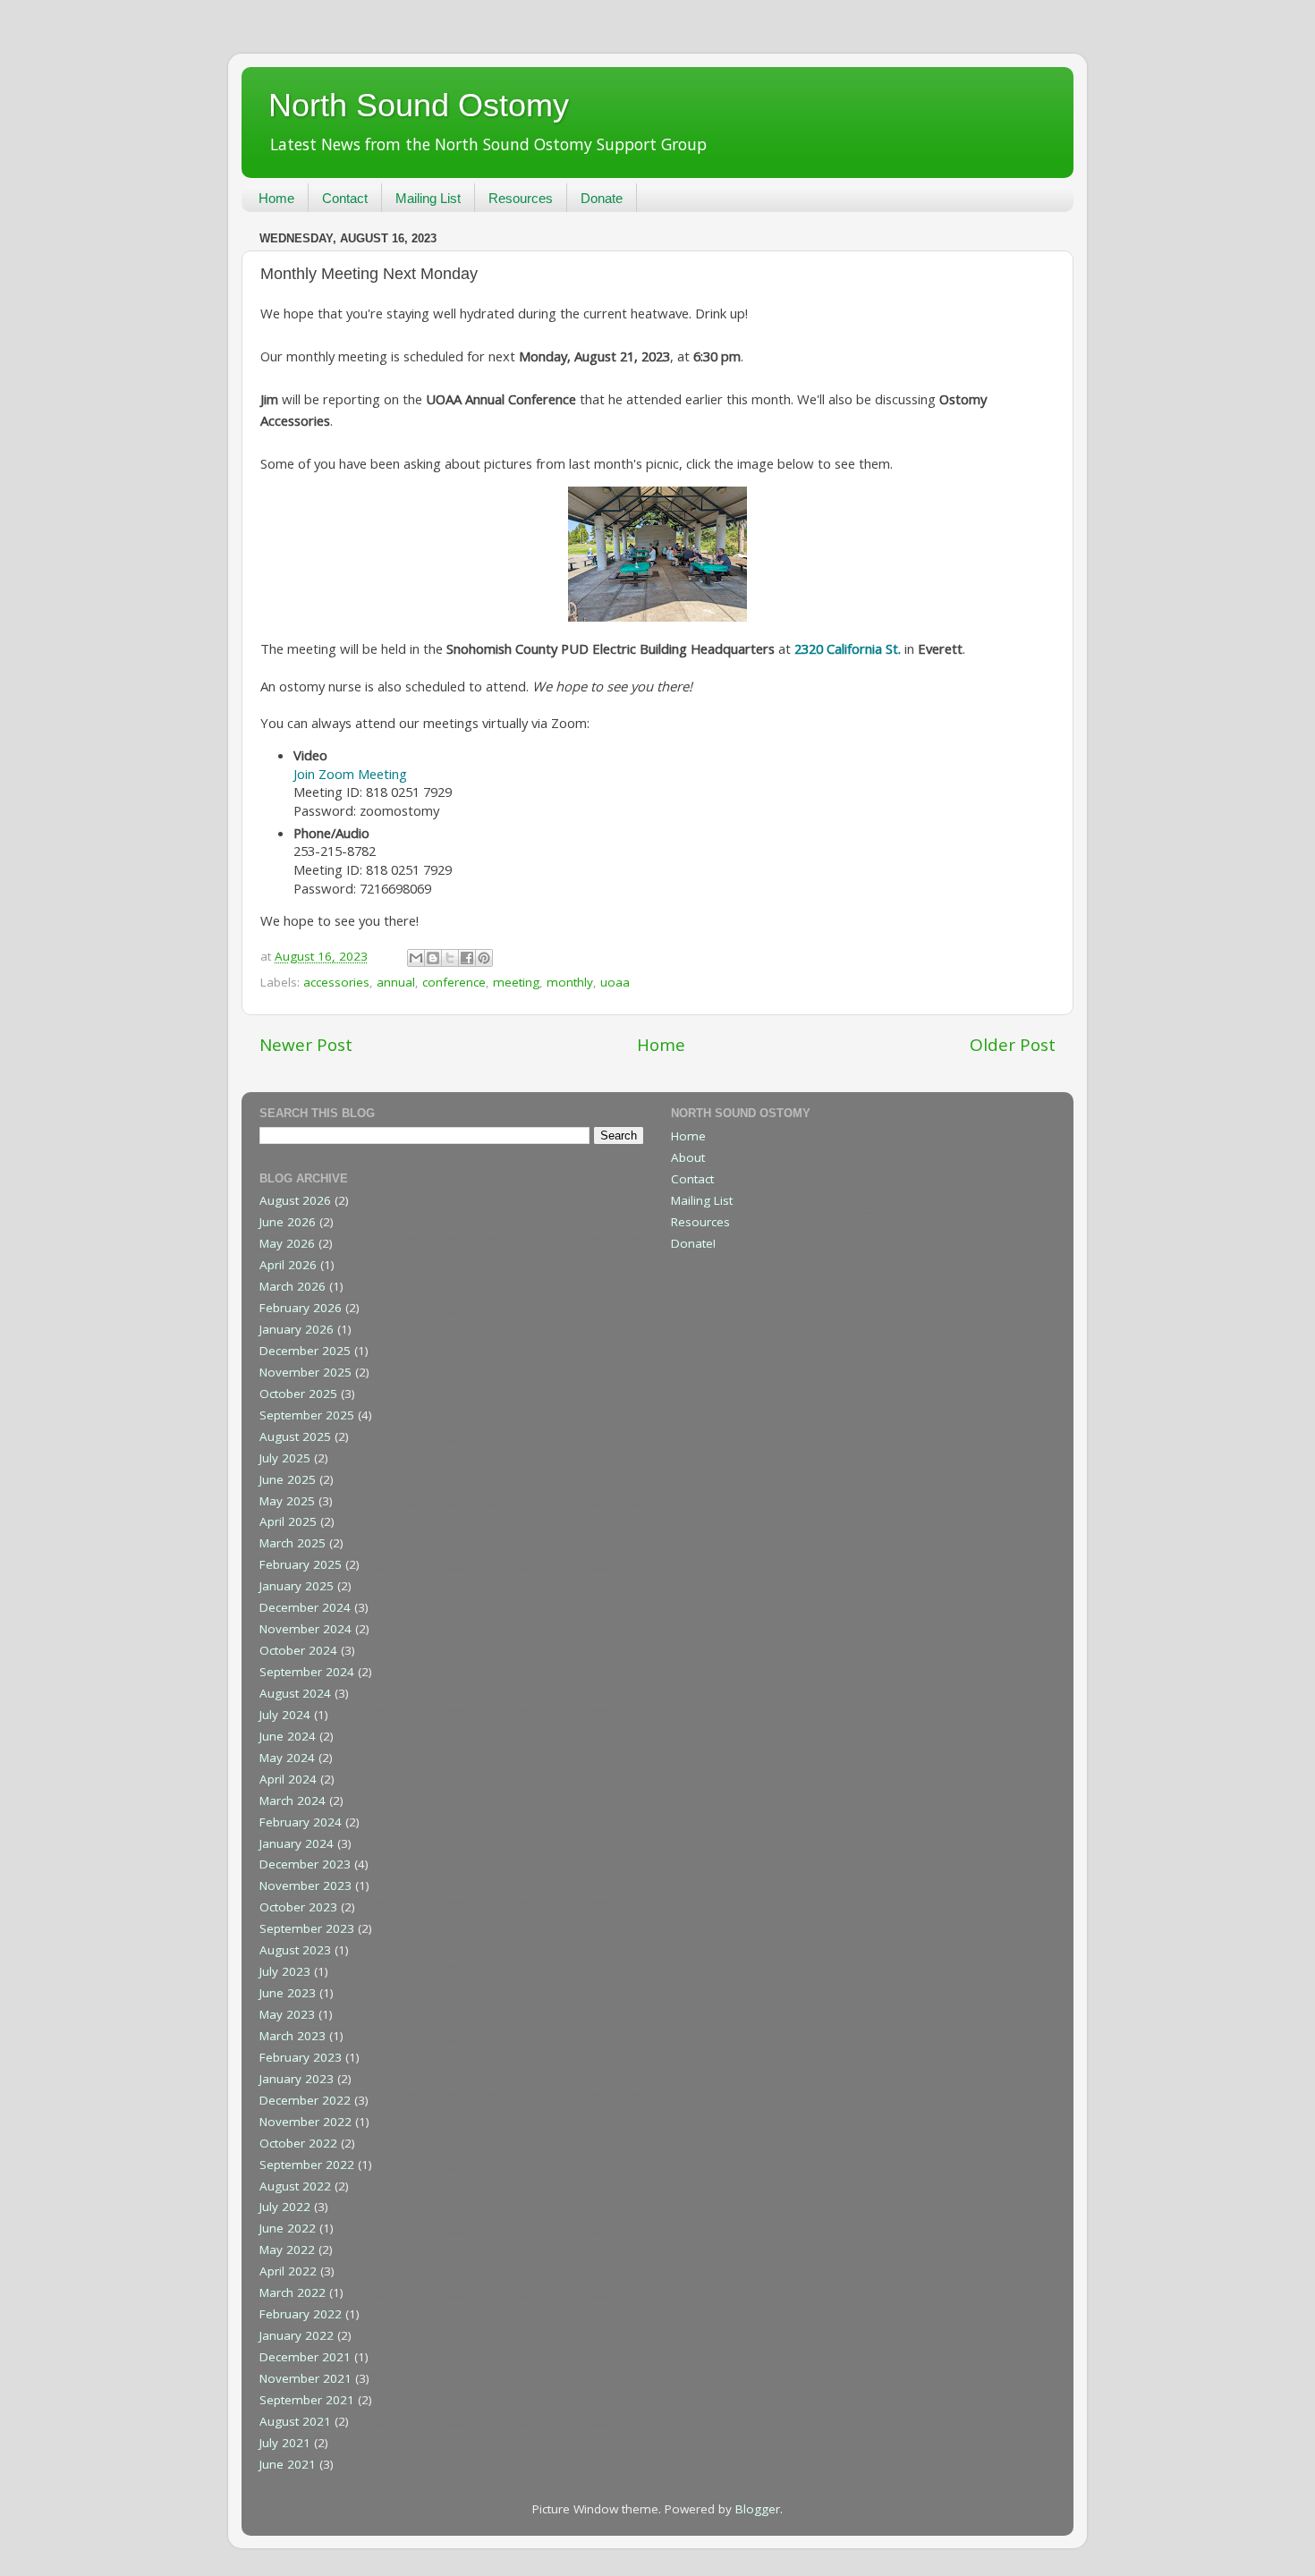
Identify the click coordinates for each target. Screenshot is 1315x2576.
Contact (345, 198)
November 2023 (305, 1885)
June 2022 (288, 2228)
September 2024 (307, 1672)
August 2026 (295, 1200)
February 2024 (301, 1822)
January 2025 (297, 1586)
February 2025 (301, 1564)
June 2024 (288, 1736)
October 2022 (298, 2143)
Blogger (758, 2509)
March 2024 (293, 1801)
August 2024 (295, 1693)
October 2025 (298, 1394)
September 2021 (307, 2400)
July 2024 (285, 1715)
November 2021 (305, 2378)
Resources (521, 198)
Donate (602, 198)
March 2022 (293, 2292)
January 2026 (297, 1329)
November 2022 (305, 2122)
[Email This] (416, 958)
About (688, 1157)
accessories (336, 982)
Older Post (1013, 1045)
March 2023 (293, 2036)
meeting (516, 982)
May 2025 (287, 1501)
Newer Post (306, 1045)
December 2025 (305, 1351)
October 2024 (298, 1650)
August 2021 (295, 2421)
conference (454, 982)
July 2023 (285, 1971)
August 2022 (295, 2186)
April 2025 (288, 1521)
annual (396, 982)
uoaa (615, 982)
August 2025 (295, 1436)
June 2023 (288, 1993)
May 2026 (287, 1243)
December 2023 (305, 1864)
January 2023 (297, 2079)
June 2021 (288, 2464)
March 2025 (293, 1543)
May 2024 (287, 1758)
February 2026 (301, 1308)
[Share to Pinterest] (484, 958)
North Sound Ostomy (419, 105)
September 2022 (307, 2165)
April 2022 (288, 2271)
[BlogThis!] (433, 958)
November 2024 (305, 1629)
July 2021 (285, 2443)
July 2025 (285, 1458)
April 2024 (288, 1779)
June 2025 (288, 1479)
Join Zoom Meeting (350, 774)
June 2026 (288, 1222)
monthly (570, 982)
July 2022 (285, 2207)
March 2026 (293, 1286)
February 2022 (301, 2314)
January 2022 (297, 2335)
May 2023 (287, 2014)
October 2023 (298, 1907)
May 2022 (287, 2250)
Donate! (693, 1243)
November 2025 (305, 1372)
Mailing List (428, 198)
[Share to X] (450, 958)
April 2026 (288, 1265)
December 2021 (305, 2357)
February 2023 (301, 2057)
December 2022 (305, 2100)
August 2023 (295, 1950)
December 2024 (305, 1607)
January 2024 (297, 1843)
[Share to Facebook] (467, 958)
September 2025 (307, 1415)
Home (276, 198)
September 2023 (307, 1928)
